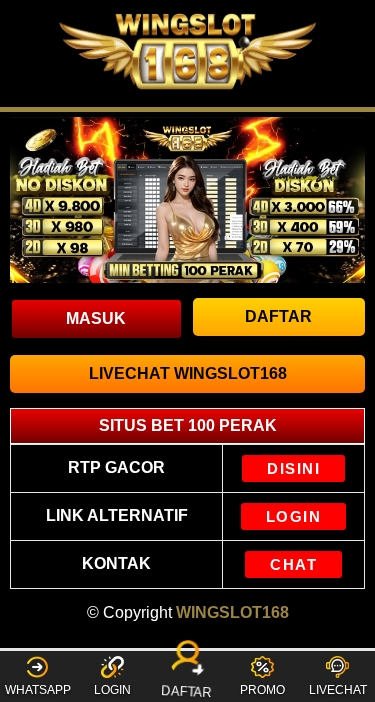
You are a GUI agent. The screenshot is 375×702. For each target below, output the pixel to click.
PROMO (262, 690)
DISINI (293, 468)
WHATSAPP (38, 690)
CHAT (293, 564)
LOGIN (294, 516)
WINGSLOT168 (232, 612)
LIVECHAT (338, 690)
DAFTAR (188, 689)
